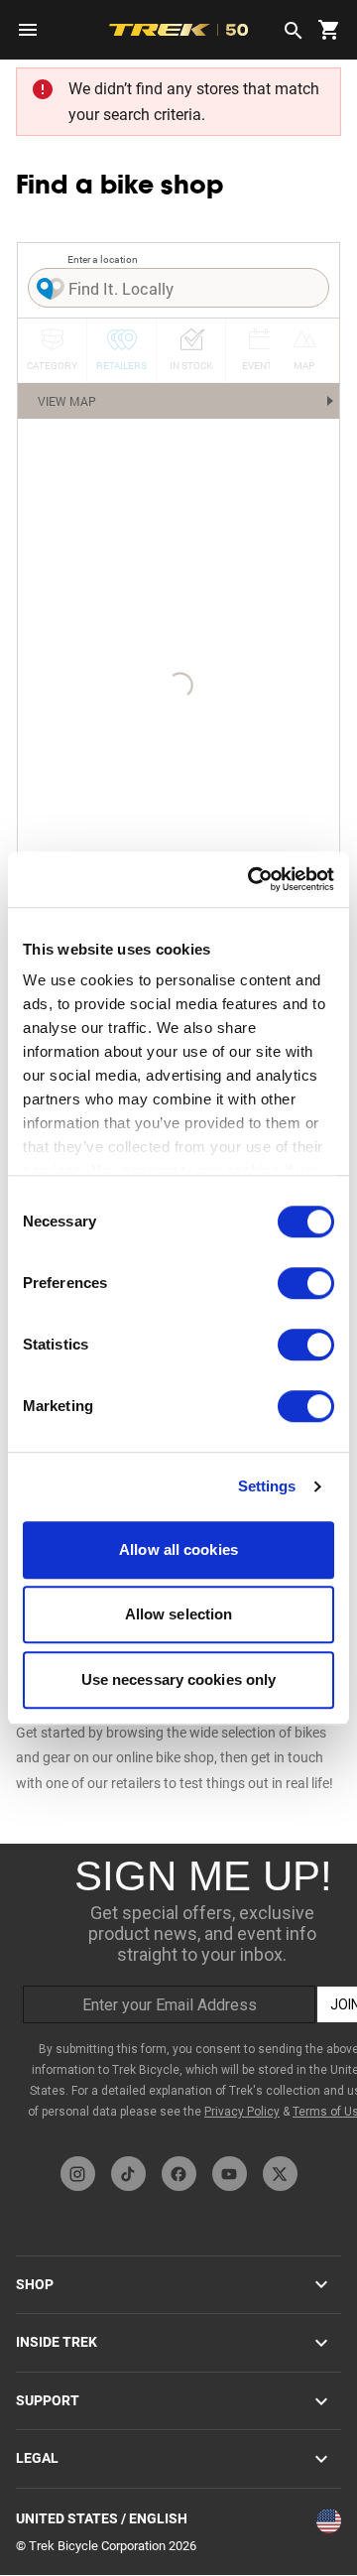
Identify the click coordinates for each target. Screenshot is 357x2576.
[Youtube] (230, 2174)
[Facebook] (179, 2174)
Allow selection (179, 1614)
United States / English (102, 2518)
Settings (267, 1486)
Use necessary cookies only (179, 1679)
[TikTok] (128, 2174)
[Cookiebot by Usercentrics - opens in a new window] (252, 879)
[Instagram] (78, 2174)
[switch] (306, 1283)
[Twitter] (280, 2174)
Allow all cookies (178, 1549)
